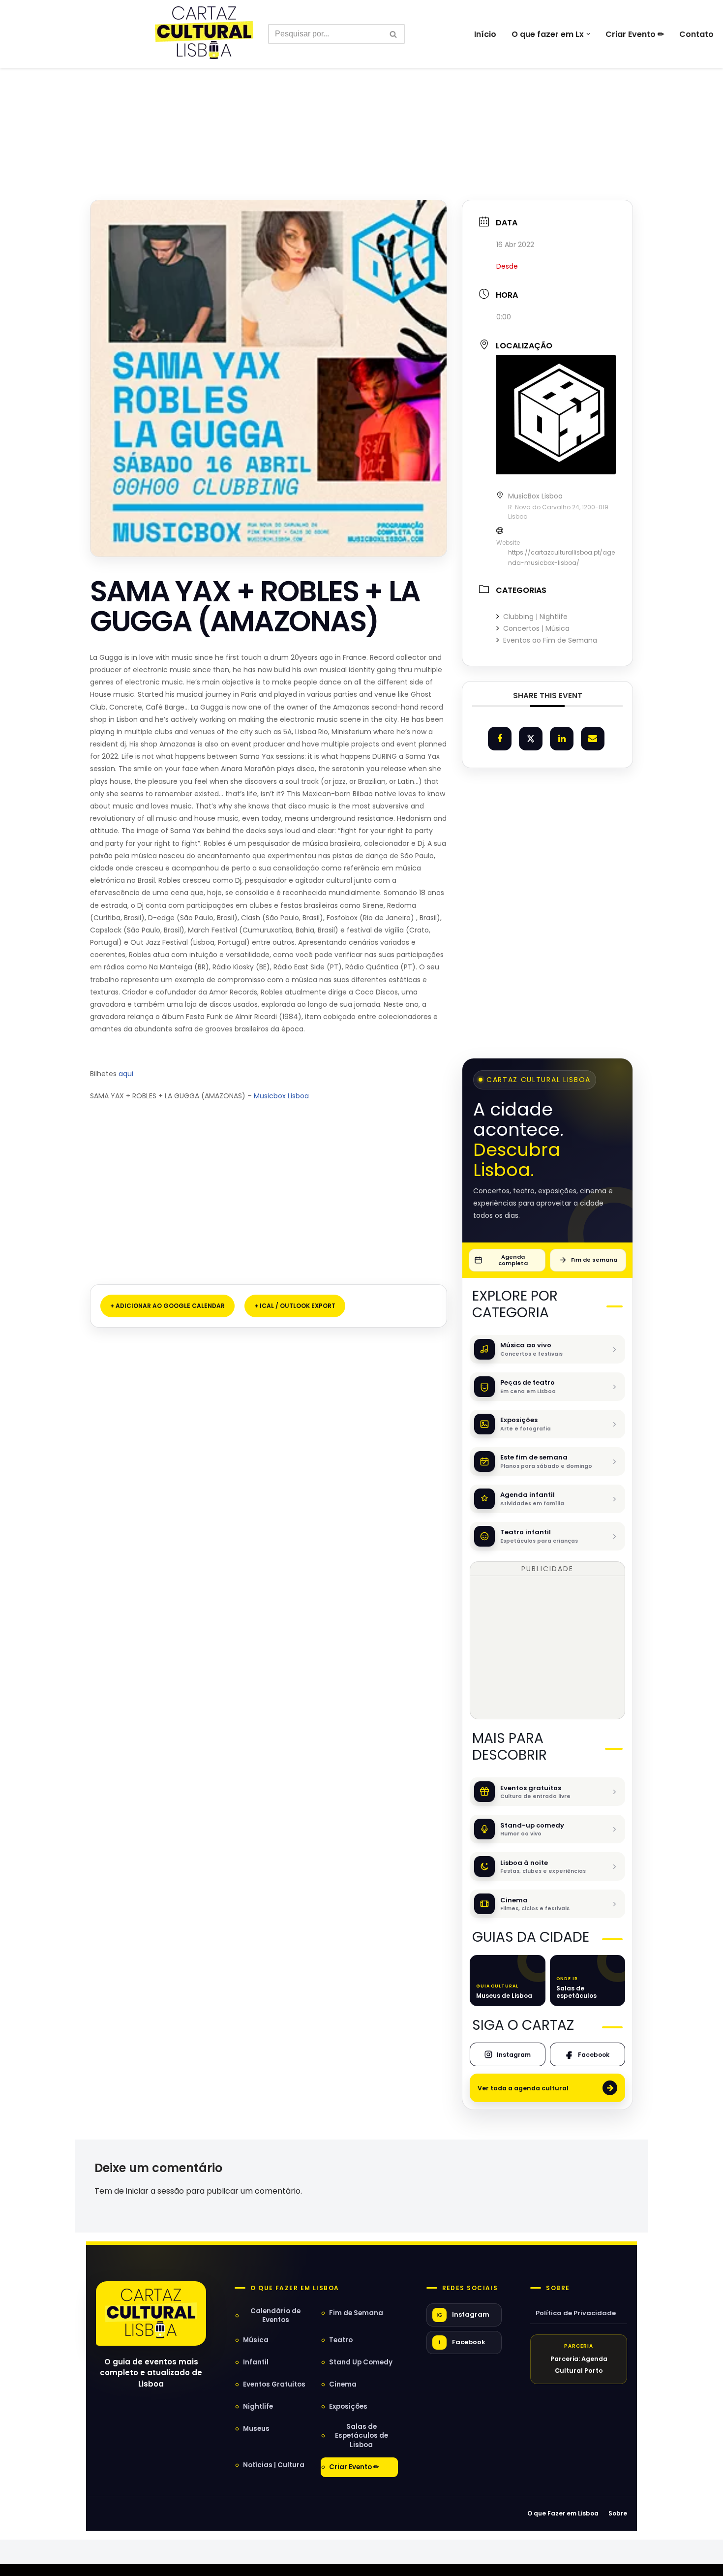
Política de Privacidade (576, 2313)
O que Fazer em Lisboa (563, 2513)
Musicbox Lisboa (281, 1096)
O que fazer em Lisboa (295, 2288)
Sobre (558, 2288)
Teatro (341, 2340)
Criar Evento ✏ (635, 34)
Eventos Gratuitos (274, 2384)
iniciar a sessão (155, 2191)
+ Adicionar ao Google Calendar (167, 1306)
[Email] (593, 739)
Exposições (348, 2406)
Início (485, 34)
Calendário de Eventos (275, 2315)
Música (256, 2340)
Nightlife (258, 2406)
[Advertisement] (361, 112)
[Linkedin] (562, 739)
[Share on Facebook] (500, 739)
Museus (256, 2429)
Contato (696, 34)
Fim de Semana (356, 2313)
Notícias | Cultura (274, 2465)
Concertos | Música (536, 628)
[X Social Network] (531, 739)
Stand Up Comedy (361, 2362)
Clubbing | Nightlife (535, 617)
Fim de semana (594, 1260)
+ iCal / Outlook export (295, 1306)
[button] (588, 34)
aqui (126, 1074)
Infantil (256, 2362)
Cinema (343, 2384)
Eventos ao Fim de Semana (550, 640)
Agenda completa (513, 1260)
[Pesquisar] (394, 34)
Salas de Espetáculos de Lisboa (361, 2436)
